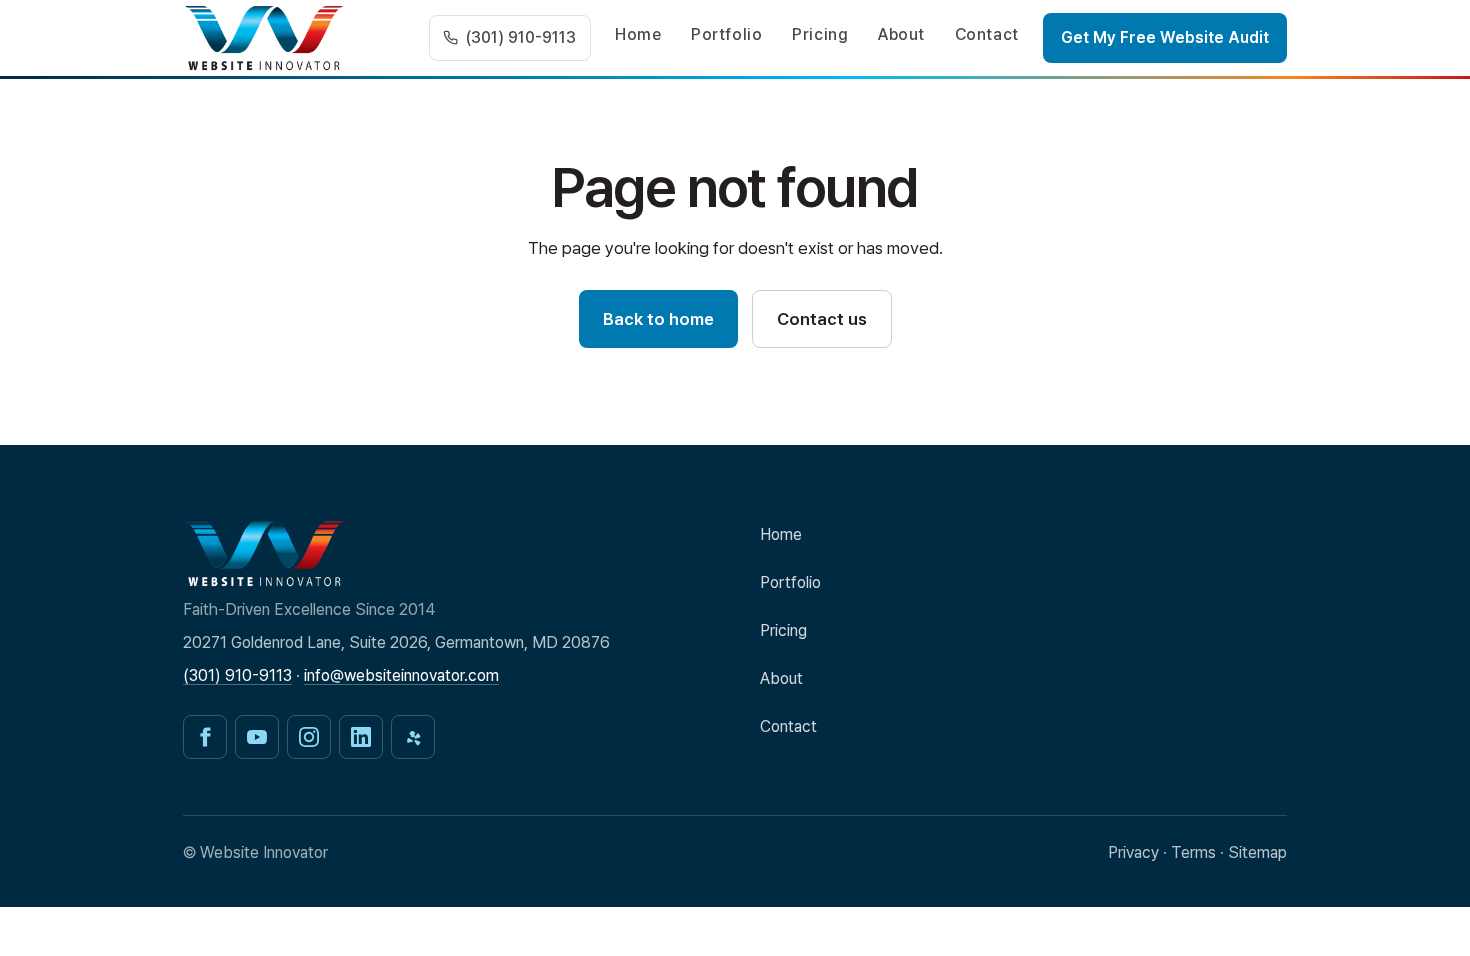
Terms (1193, 852)
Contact (987, 34)
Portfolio (727, 34)
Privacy (1133, 852)
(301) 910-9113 (237, 675)
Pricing (820, 34)
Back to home (658, 319)
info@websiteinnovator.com (401, 675)
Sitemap (1257, 852)
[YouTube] (257, 737)
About (901, 34)
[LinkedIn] (361, 737)
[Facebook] (205, 737)
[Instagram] (309, 737)
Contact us (822, 319)
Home (638, 34)
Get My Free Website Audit (1165, 37)
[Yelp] (413, 737)
